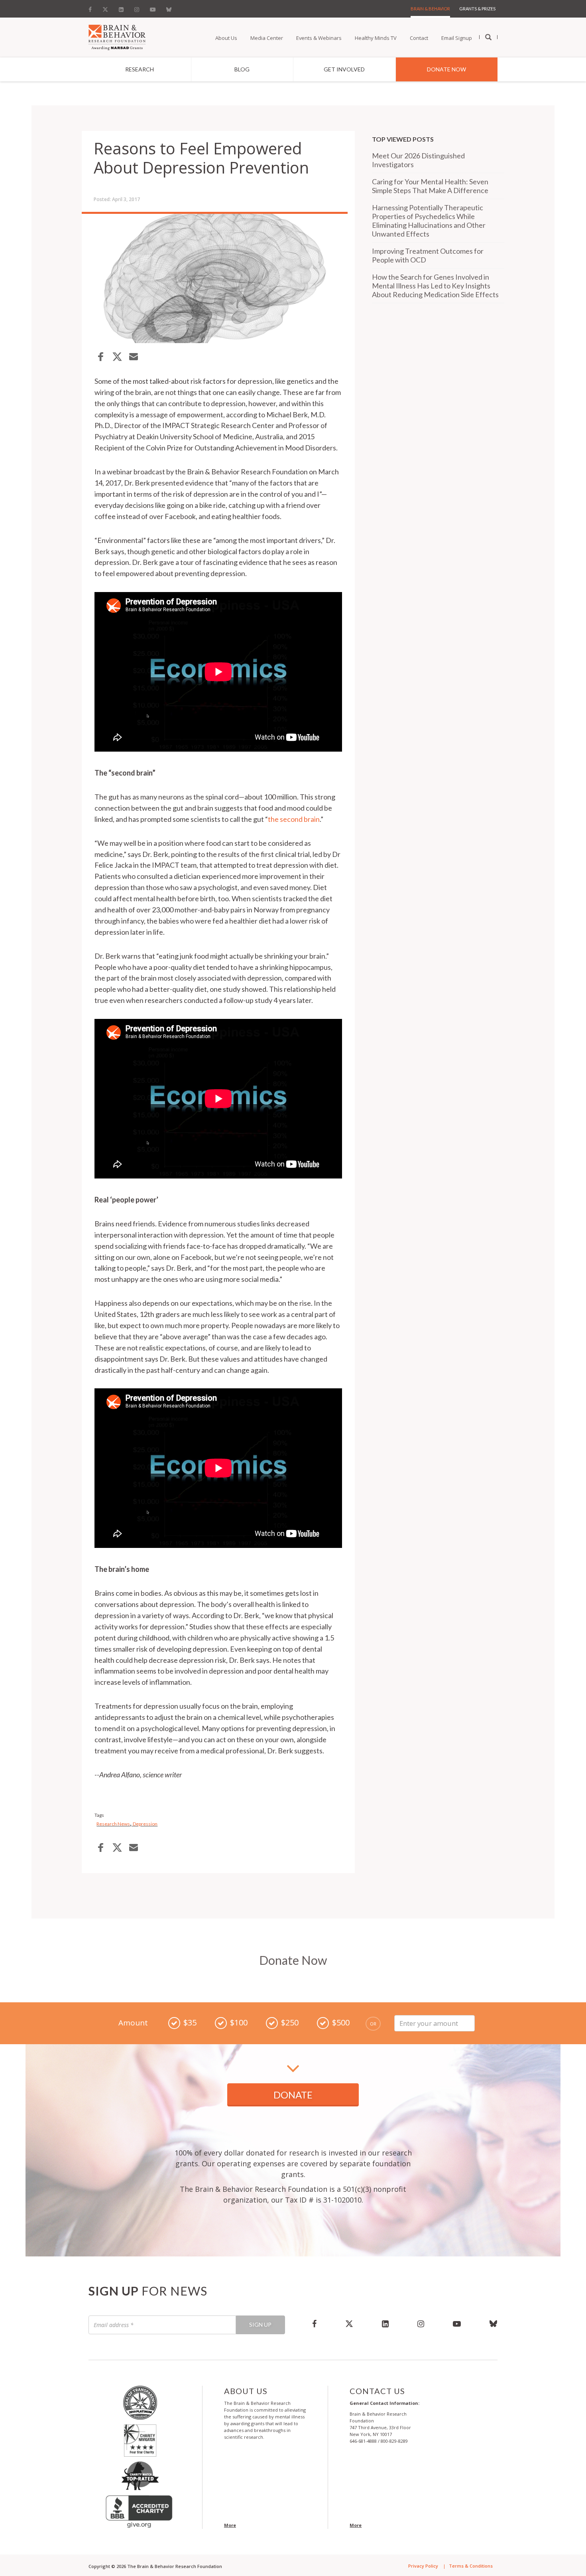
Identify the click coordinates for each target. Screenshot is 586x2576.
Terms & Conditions (471, 2566)
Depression (145, 1824)
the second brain (294, 819)
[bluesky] (486, 2323)
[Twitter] (105, 8)
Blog (242, 69)
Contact (419, 38)
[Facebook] (92, 8)
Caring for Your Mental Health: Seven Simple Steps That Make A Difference (430, 186)
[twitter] (349, 2323)
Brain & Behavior (430, 9)
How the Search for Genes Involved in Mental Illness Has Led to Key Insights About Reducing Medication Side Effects (435, 286)
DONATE (293, 2095)
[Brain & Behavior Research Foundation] (117, 37)
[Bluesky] (169, 8)
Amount (133, 2023)
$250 (290, 2022)
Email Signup (457, 38)
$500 (341, 2022)
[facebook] (314, 2323)
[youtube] (457, 2323)
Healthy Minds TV (376, 38)
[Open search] (488, 38)
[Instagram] (137, 8)
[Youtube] (153, 8)
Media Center (267, 38)
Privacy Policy (423, 2566)
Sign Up (260, 2324)
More (230, 2525)
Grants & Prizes (477, 9)
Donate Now (446, 69)
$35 (190, 2022)
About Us (226, 38)
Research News (113, 1824)
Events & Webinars (319, 38)
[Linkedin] (121, 8)
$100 (239, 2022)
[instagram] (421, 2323)
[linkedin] (385, 2323)
